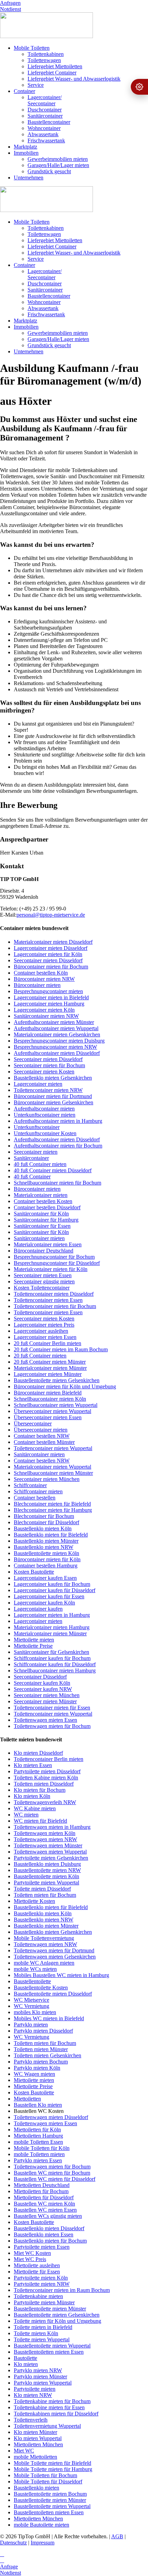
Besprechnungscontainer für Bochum (54, 1257)
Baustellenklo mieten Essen (44, 2234)
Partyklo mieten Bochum (41, 2062)
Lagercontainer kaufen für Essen (49, 1596)
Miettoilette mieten (34, 1640)
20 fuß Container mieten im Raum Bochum (61, 1349)
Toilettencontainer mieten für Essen (52, 1708)
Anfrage (9, 2567)
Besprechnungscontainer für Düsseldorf (57, 1263)
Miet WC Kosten (32, 2253)
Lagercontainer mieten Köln (44, 1010)
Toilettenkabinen (46, 54)
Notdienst (10, 9)
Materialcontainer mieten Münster (50, 1368)
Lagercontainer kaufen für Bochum (52, 1584)
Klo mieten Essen (33, 1765)
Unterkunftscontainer (37, 1127)
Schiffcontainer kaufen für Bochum (52, 1658)
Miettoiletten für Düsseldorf (44, 2197)
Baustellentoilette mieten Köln (46, 1553)
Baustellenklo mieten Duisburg (47, 1864)
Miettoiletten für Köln (37, 2130)
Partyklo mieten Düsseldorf (43, 2031)
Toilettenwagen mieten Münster (48, 1845)
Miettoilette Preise (33, 1646)
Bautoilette (25, 2358)
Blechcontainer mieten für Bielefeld (52, 1504)
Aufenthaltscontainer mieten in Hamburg (58, 1121)
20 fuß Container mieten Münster (50, 1362)
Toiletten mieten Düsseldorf (44, 1784)
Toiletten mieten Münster (41, 2049)
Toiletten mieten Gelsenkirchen (47, 2055)
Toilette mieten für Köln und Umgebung (57, 2321)
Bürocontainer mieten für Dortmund (53, 1096)
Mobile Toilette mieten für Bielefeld (52, 2463)
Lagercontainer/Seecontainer (45, 100)
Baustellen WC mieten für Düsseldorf (55, 2179)
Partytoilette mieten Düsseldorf (47, 1771)
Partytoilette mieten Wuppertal (46, 1883)
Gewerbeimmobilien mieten (58, 159)
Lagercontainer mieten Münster (48, 1374)
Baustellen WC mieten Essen (45, 2210)
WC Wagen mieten (34, 2074)
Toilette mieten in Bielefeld (43, 2327)
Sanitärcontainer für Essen (42, 1226)
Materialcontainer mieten (41, 1195)
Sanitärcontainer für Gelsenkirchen (51, 1652)
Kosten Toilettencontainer (42, 1288)
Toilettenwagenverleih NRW (45, 1802)
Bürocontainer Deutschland (44, 1251)
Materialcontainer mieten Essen (48, 1244)
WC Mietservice (31, 2000)
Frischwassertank (46, 140)
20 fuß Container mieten (40, 1356)
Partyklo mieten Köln (37, 2068)
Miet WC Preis (30, 2259)
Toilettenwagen (44, 60)
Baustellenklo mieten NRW (44, 1547)
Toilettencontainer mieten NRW (48, 1090)
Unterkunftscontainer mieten (45, 1115)
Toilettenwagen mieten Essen (45, 1720)
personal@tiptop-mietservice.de (51, 915)
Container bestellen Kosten (43, 1201)
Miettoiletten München (38, 2444)
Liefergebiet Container (52, 73)
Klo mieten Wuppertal (38, 2438)
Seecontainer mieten (36, 1152)
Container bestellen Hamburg (46, 1566)
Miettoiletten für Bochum (41, 2191)
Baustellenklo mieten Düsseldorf (49, 2228)
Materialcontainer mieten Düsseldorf (53, 942)
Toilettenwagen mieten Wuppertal (50, 1852)
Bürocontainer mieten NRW (44, 979)
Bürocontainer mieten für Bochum (51, 967)
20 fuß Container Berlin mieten (47, 1343)
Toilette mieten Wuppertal (42, 2339)
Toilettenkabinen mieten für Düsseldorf (56, 2414)
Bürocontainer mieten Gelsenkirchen (54, 1102)
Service (36, 85)
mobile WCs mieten (35, 1969)
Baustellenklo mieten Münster (46, 1541)
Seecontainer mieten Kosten (44, 1072)
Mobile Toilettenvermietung (44, 1938)
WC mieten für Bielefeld (40, 1821)
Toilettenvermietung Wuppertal (47, 2426)
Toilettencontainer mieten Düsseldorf (54, 1294)
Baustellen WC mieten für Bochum (52, 2173)
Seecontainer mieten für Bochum (49, 1065)
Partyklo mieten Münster (40, 2377)
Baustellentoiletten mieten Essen (49, 2352)
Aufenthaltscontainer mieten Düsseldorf (57, 1053)
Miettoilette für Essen (37, 2272)
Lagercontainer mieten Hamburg (49, 1004)
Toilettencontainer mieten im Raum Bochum (62, 2290)
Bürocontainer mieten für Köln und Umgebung (65, 1386)
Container (24, 91)
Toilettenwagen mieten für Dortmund (54, 1950)
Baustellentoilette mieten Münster (50, 2309)
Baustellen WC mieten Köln (44, 2204)
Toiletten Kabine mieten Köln (46, 1778)
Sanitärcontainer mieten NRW (46, 1016)
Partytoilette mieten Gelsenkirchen (51, 1858)
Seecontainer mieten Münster (45, 1701)
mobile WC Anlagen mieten (44, 1963)
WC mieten (26, 1815)
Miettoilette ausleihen (37, 2265)
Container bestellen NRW (42, 1436)
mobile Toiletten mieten (39, 2154)
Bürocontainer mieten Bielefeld (48, 1393)
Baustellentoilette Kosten (41, 1987)
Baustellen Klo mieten (38, 2105)
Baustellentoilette (32, 1981)
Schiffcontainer (30, 1485)
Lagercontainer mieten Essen (45, 1337)
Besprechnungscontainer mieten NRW (55, 1047)
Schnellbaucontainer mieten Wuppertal (56, 1405)
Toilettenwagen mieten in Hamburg (52, 1827)
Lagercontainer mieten (38, 1084)
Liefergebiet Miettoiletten (55, 66)
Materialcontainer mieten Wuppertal (52, 1467)
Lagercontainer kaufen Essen (45, 1578)
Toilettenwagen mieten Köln (45, 1833)
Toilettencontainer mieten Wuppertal (53, 1448)
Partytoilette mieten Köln (41, 2278)
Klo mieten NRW (33, 2395)
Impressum (43, 2543)
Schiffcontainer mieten (38, 1491)
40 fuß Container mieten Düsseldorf (53, 1170)
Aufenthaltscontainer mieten (44, 1109)
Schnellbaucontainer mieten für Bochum (57, 1183)
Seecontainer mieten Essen (43, 1275)
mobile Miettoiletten (35, 2457)
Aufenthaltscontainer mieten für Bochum (58, 1146)
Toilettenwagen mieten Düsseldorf (51, 2117)
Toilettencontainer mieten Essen (48, 1300)
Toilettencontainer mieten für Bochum (55, 1306)
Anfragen (10, 3)
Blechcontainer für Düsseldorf (46, 1522)
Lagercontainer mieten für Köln (48, 954)
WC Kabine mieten (35, 1808)
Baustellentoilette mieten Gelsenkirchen (57, 1380)
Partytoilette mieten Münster (44, 2302)
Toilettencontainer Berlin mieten (49, 1759)
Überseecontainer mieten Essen (48, 1417)
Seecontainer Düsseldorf (40, 1677)
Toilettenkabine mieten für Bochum (52, 2401)
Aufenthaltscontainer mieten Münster (54, 1022)
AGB (117, 2536)
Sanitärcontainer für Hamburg (46, 1220)
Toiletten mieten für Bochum (45, 1895)
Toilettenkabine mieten (38, 2296)
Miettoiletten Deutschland (42, 2185)
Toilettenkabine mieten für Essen (49, 2407)
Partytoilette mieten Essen (42, 2247)
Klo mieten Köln (32, 1796)
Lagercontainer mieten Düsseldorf (51, 948)
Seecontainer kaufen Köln (42, 1683)
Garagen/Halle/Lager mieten (58, 165)
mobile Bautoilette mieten (41, 2525)
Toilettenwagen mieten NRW (45, 1839)
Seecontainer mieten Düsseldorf (48, 960)
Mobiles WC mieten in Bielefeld (49, 2018)
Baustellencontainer (49, 122)
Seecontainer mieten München (47, 1479)
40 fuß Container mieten (40, 1164)
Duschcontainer (45, 110)
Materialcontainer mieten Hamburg (52, 1627)
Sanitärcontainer (45, 116)
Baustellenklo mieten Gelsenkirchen (53, 1078)
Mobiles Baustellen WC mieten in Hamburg (61, 1975)
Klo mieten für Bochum (40, 1790)
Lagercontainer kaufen (38, 1609)
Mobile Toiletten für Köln (42, 2148)
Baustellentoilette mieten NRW (47, 1870)
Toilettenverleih (31, 2420)
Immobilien (26, 153)
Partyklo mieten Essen (38, 2160)
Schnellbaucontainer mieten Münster (53, 1473)
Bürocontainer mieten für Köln (47, 1559)
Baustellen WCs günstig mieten (48, 2216)
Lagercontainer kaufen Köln (44, 1603)
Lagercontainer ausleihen (41, 1331)
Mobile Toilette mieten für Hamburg (53, 2469)
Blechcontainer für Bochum (44, 1516)
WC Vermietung (31, 2006)
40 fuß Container (32, 1177)
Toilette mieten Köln (36, 2333)
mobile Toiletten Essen (38, 2142)
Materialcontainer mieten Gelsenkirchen (57, 1034)
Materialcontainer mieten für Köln (51, 1269)
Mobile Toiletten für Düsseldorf (48, 2481)
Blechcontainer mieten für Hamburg (53, 1510)
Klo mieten (26, 2364)
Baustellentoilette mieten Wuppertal (52, 2346)
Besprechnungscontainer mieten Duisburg (59, 1041)
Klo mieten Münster (35, 2432)
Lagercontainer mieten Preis (44, 1325)
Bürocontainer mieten (37, 985)
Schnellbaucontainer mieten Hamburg (55, 1671)
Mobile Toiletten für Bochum (45, 2475)
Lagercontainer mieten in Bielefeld (51, 997)
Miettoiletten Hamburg (38, 2136)
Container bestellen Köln (41, 973)
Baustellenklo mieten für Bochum (50, 2241)
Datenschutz (13, 2543)
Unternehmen (29, 178)
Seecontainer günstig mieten (44, 1281)
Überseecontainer (33, 1424)
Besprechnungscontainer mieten (48, 991)
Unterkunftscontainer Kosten (45, 1133)
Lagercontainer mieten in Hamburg (52, 1615)
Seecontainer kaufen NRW (43, 1689)
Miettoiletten (27, 2099)
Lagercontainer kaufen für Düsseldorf (55, 1590)
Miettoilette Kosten (34, 1901)
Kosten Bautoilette (34, 1572)
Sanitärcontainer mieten (39, 1238)
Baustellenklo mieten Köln (43, 1528)
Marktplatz (25, 147)
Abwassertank (43, 134)
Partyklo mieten (31, 2025)
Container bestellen (35, 1498)
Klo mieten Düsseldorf (38, 1753)
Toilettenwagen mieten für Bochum (52, 1726)
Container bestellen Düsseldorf (47, 1207)
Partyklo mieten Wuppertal (43, 2383)
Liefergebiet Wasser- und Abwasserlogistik (74, 79)
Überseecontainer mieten (41, 1430)
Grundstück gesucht (49, 171)
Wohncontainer (44, 128)
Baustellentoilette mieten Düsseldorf (53, 1994)
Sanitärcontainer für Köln (41, 1214)
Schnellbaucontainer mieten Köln (50, 1399)
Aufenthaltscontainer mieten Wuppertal (56, 1028)
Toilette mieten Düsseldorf (42, 1889)
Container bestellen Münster (44, 1442)
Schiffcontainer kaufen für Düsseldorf (55, 1664)
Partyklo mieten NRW (38, 2370)
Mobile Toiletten (32, 48)
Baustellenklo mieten (36, 2488)
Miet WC (24, 2451)
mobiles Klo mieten (35, 2012)
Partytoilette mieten (35, 2389)
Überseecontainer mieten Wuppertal (52, 1411)
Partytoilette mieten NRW (42, 2284)
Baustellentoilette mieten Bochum (50, 2494)
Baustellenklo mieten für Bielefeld (51, 1535)
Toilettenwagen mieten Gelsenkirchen (55, 1957)
